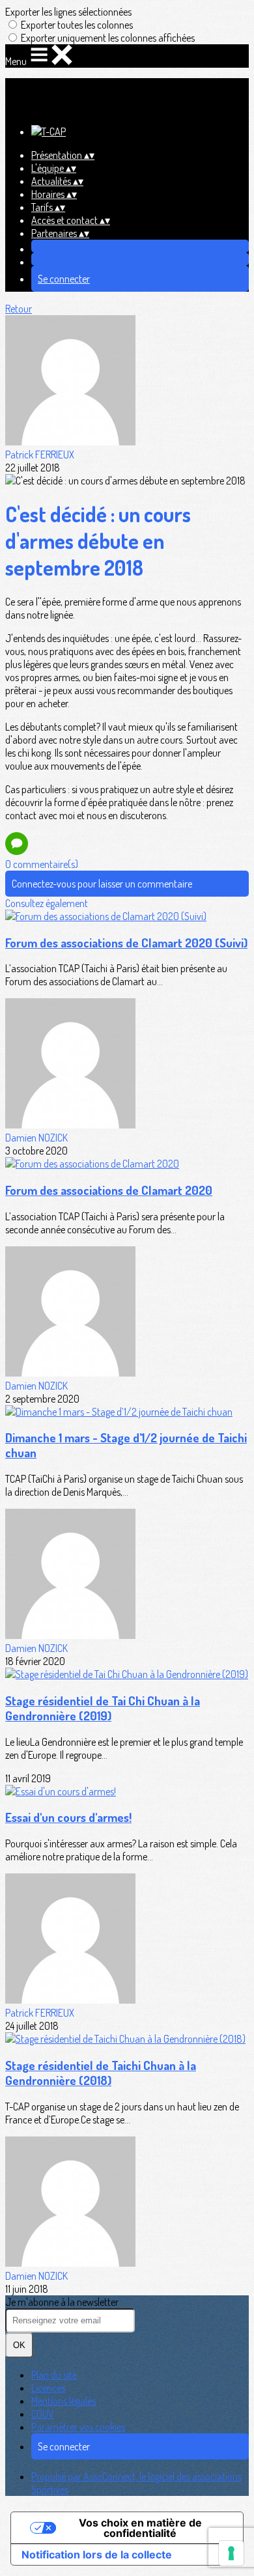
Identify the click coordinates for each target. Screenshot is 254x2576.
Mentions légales (63, 2401)
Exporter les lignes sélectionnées (68, 12)
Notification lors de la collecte (97, 2555)
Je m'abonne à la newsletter (62, 2302)
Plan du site (54, 2375)
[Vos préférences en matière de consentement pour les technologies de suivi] (231, 2553)
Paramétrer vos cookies (78, 2427)
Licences (48, 2388)
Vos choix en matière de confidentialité (140, 2528)
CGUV (43, 2414)
